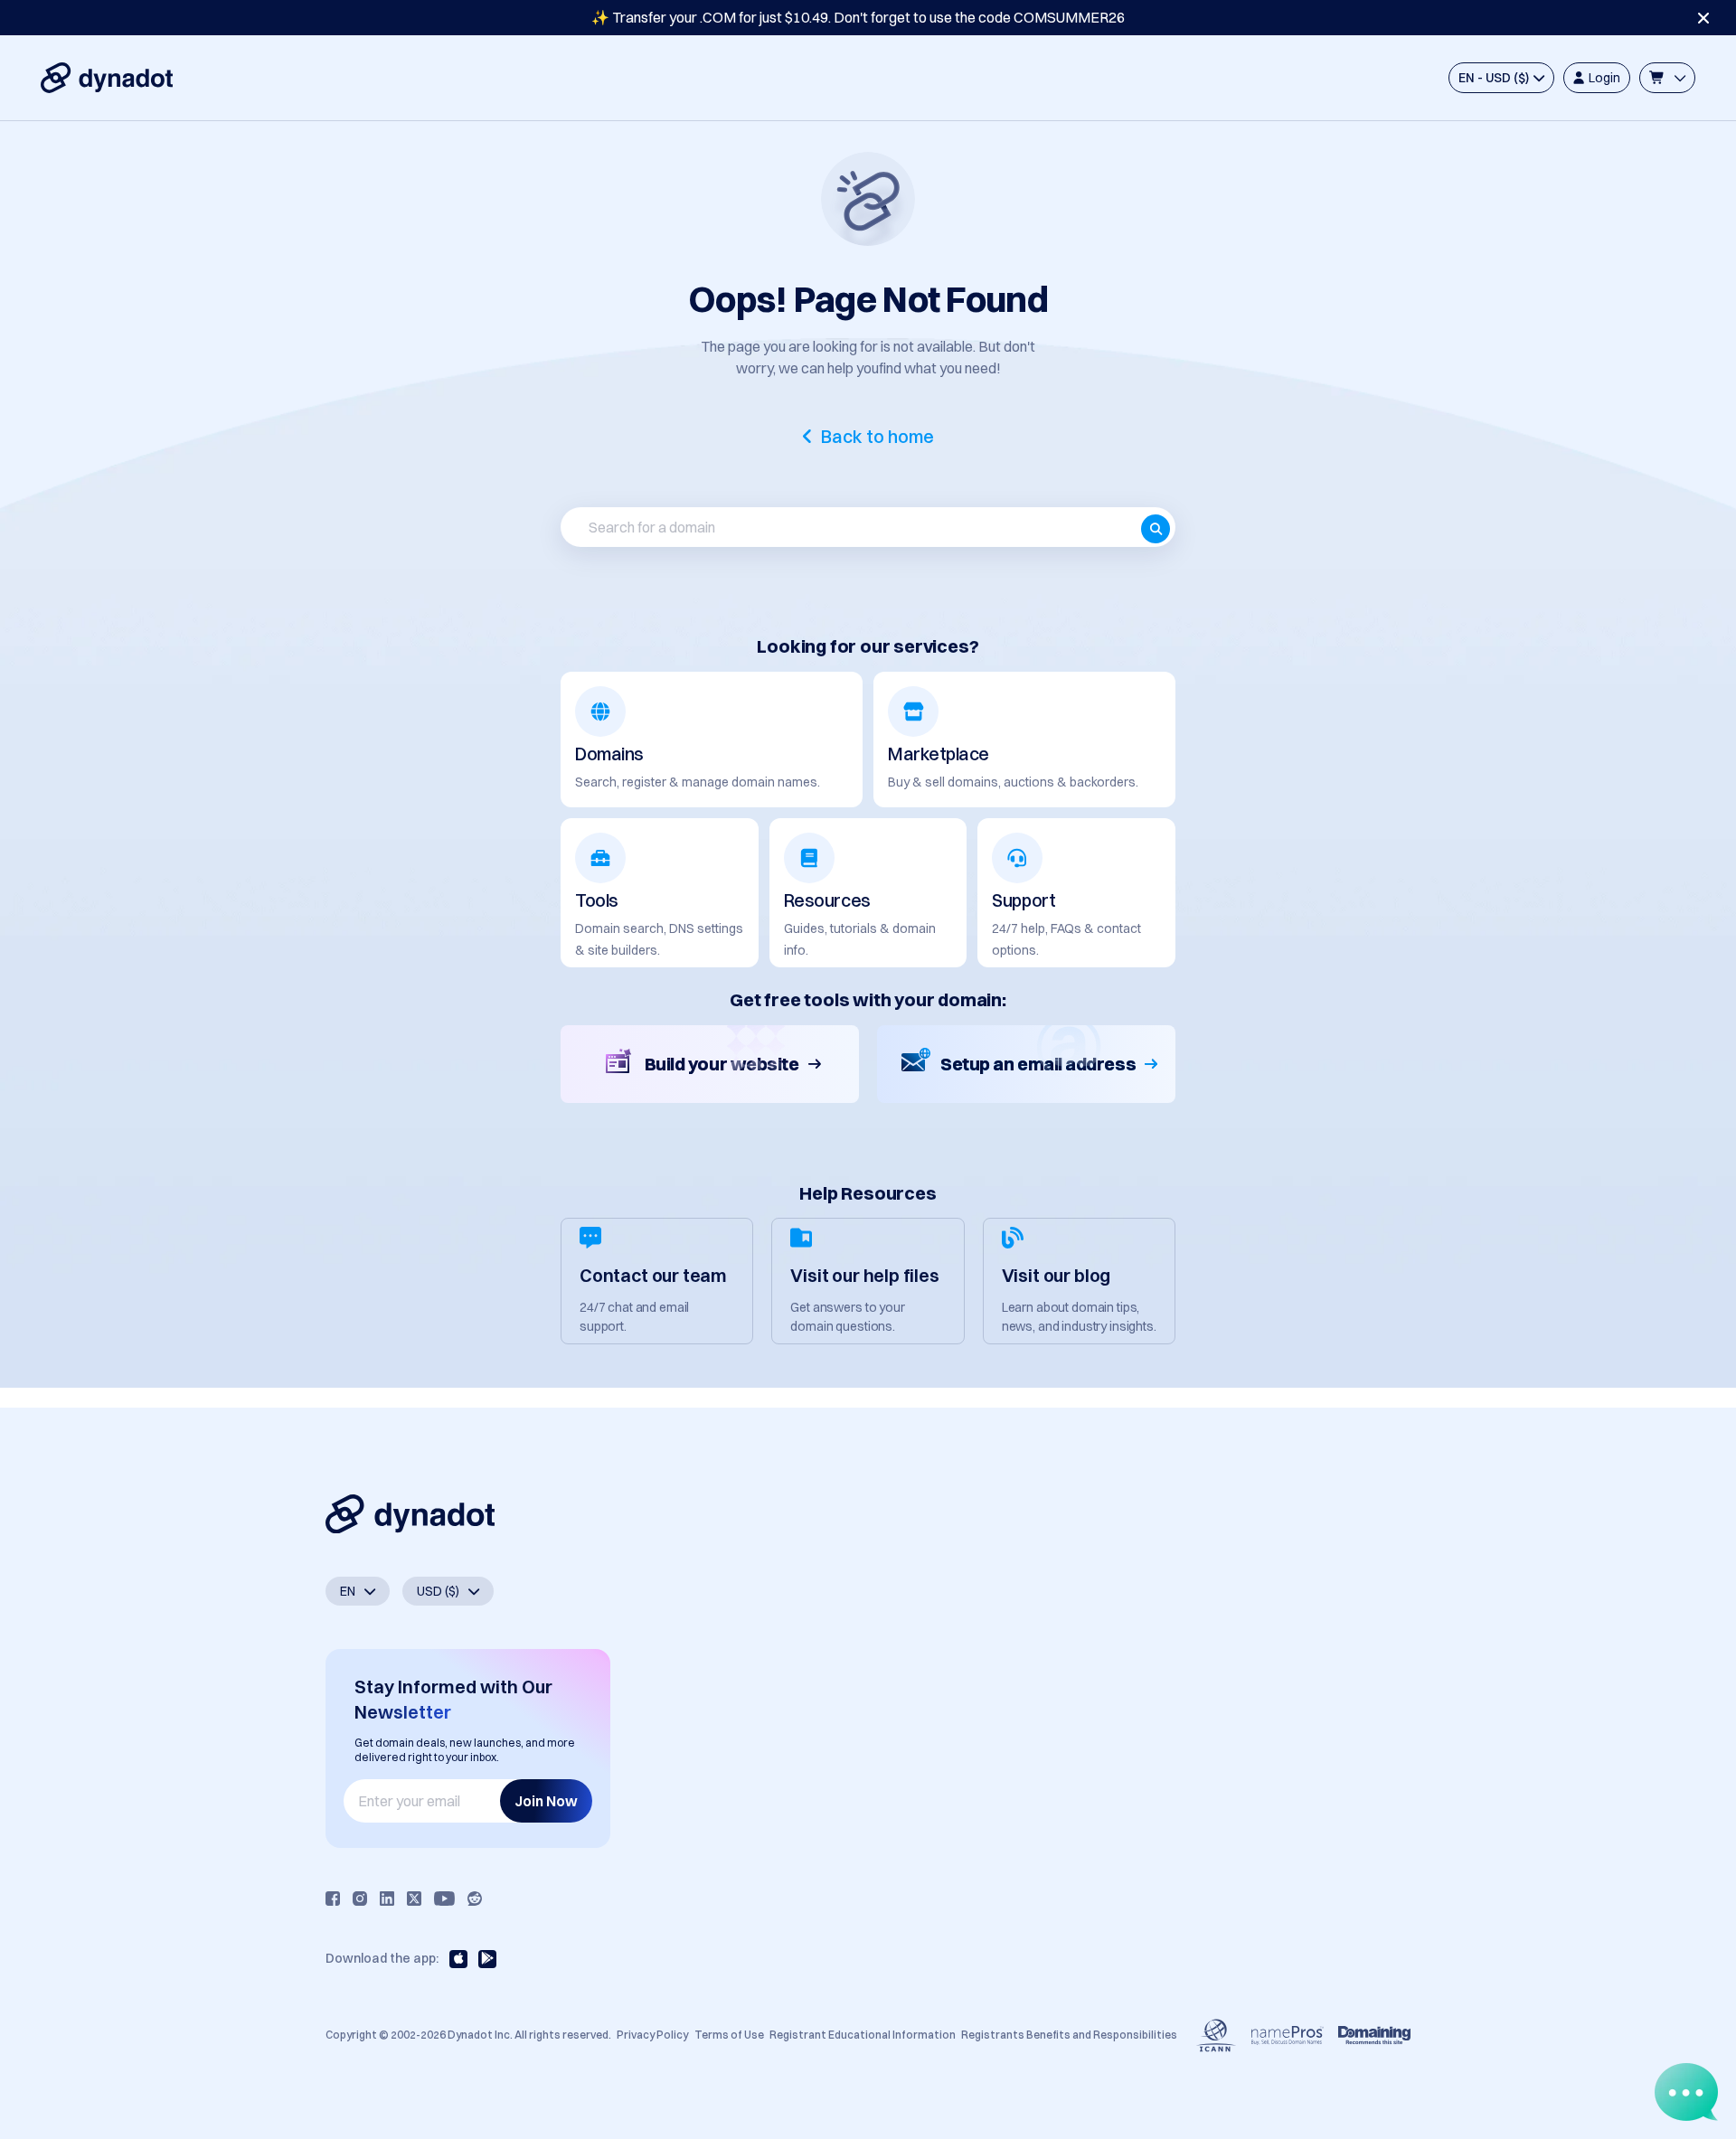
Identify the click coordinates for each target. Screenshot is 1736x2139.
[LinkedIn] (387, 1899)
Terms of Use (729, 2035)
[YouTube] (444, 1899)
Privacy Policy (652, 2035)
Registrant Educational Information (863, 2035)
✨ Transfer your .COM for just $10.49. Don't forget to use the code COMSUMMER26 (858, 17)
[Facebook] (333, 1899)
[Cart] (1667, 78)
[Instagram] (360, 1899)
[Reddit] (475, 1899)
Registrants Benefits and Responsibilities (1069, 2035)
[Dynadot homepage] (107, 78)
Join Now (546, 1801)
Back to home (877, 437)
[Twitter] (414, 1899)
